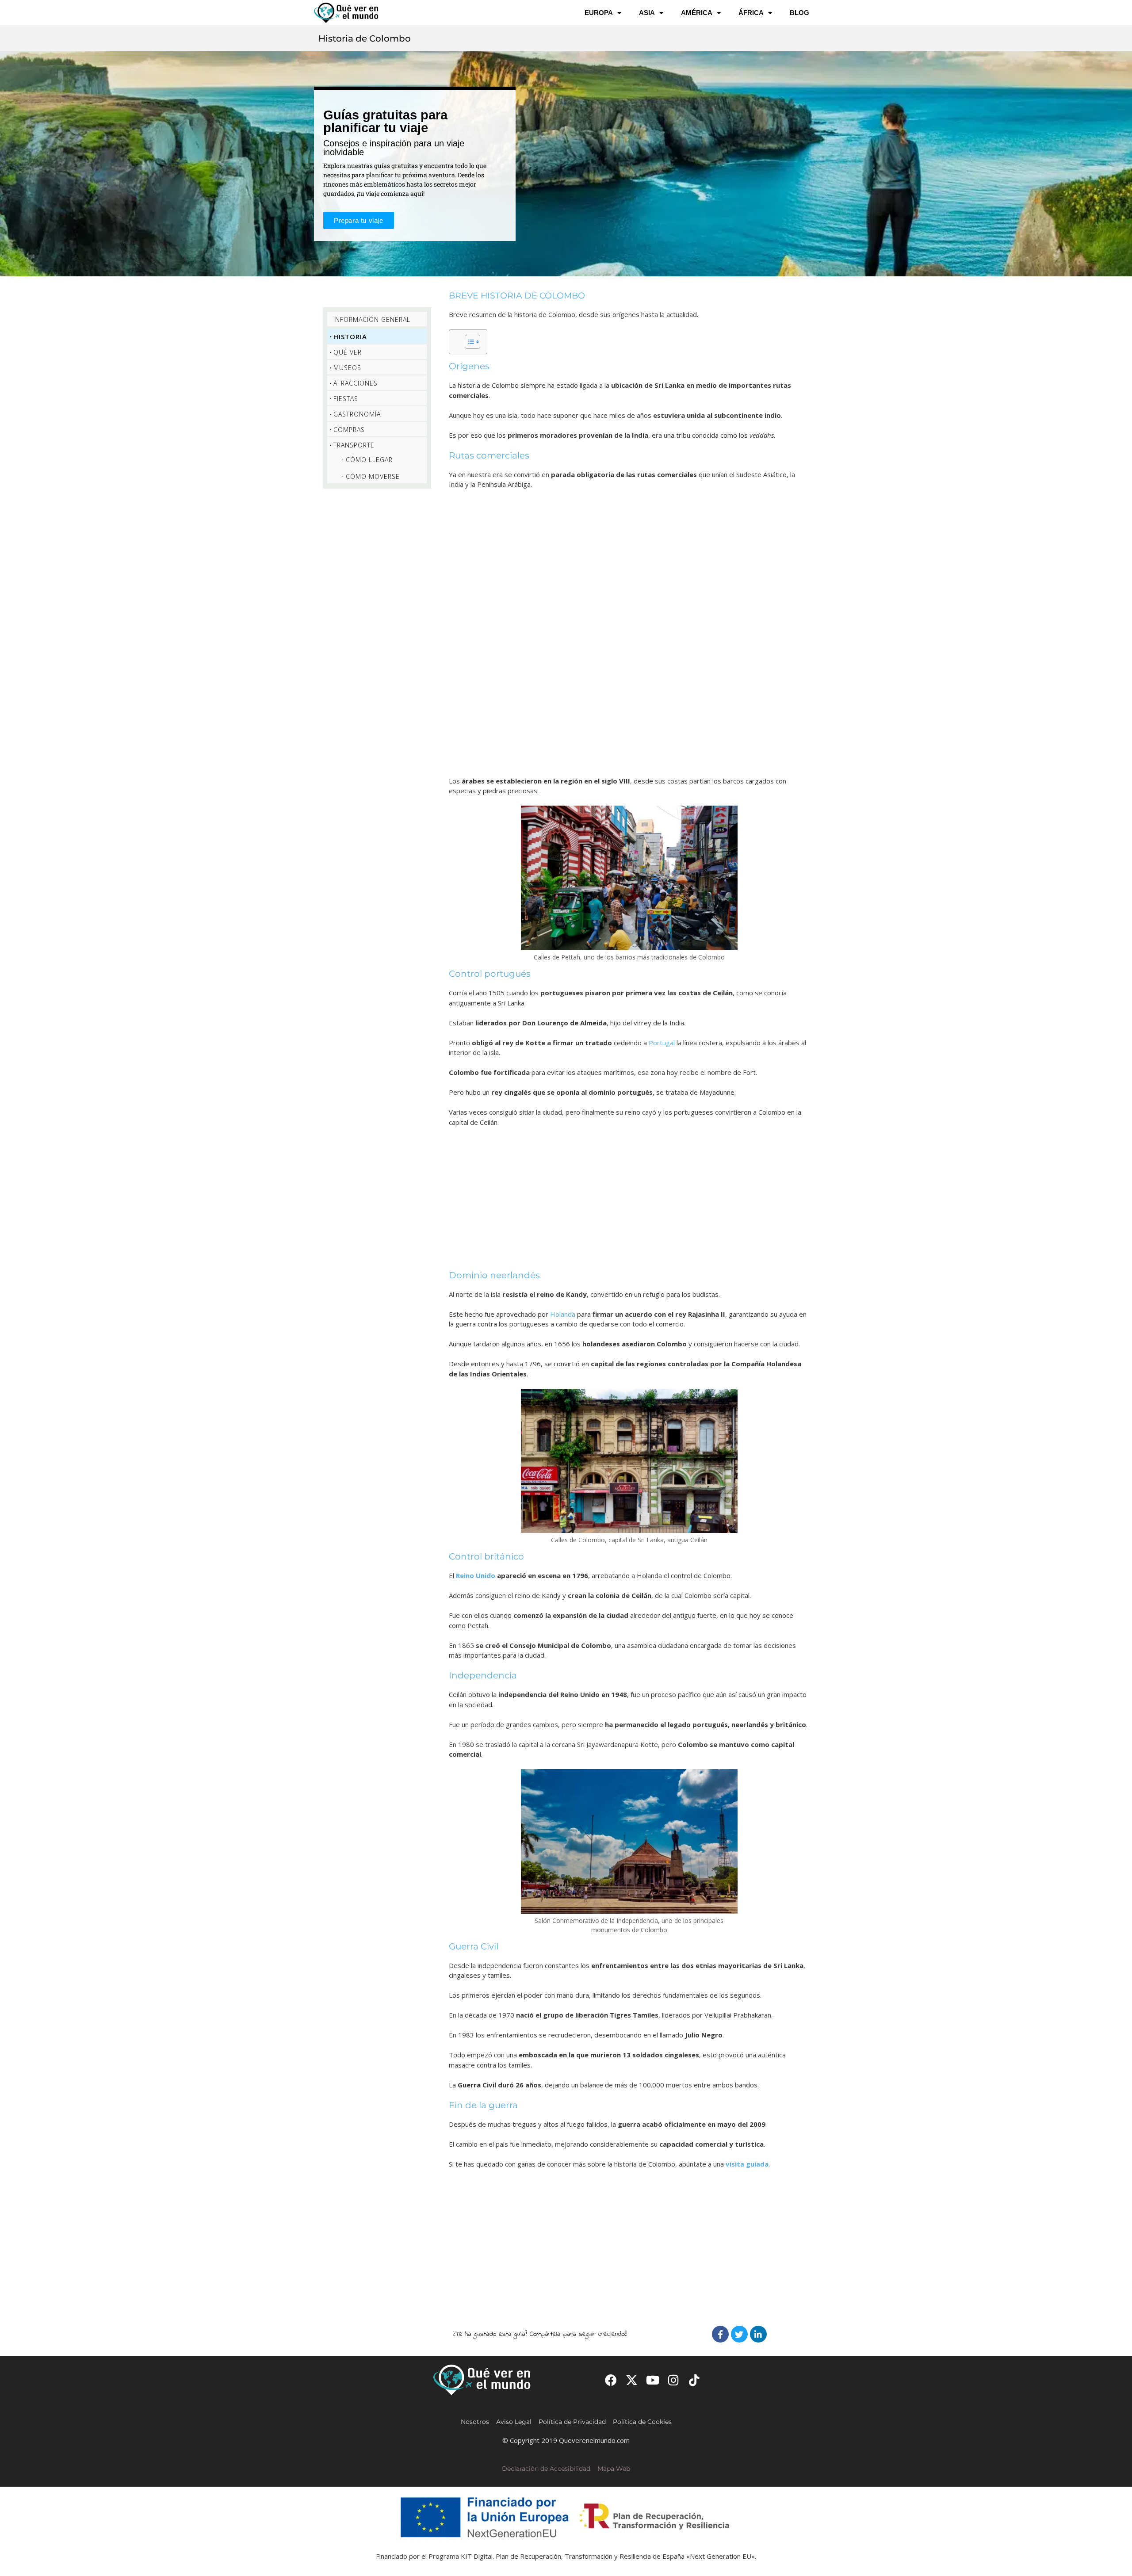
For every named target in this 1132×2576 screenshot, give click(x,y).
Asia (647, 13)
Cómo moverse (373, 476)
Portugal (662, 1043)
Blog (799, 13)
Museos (347, 368)
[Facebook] (720, 2334)
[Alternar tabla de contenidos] (468, 342)
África (751, 13)
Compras (349, 430)
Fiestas (346, 399)
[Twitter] (739, 2334)
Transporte (354, 445)
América (697, 13)
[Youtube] (652, 2380)
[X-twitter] (632, 2380)
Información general (372, 319)
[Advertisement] (629, 632)
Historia (350, 336)
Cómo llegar (369, 460)
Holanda (563, 1314)
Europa (599, 13)
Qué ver (348, 352)
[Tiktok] (694, 2380)
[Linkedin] (758, 2334)
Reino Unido (476, 1575)
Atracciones (356, 383)
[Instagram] (674, 2380)
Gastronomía (357, 414)
